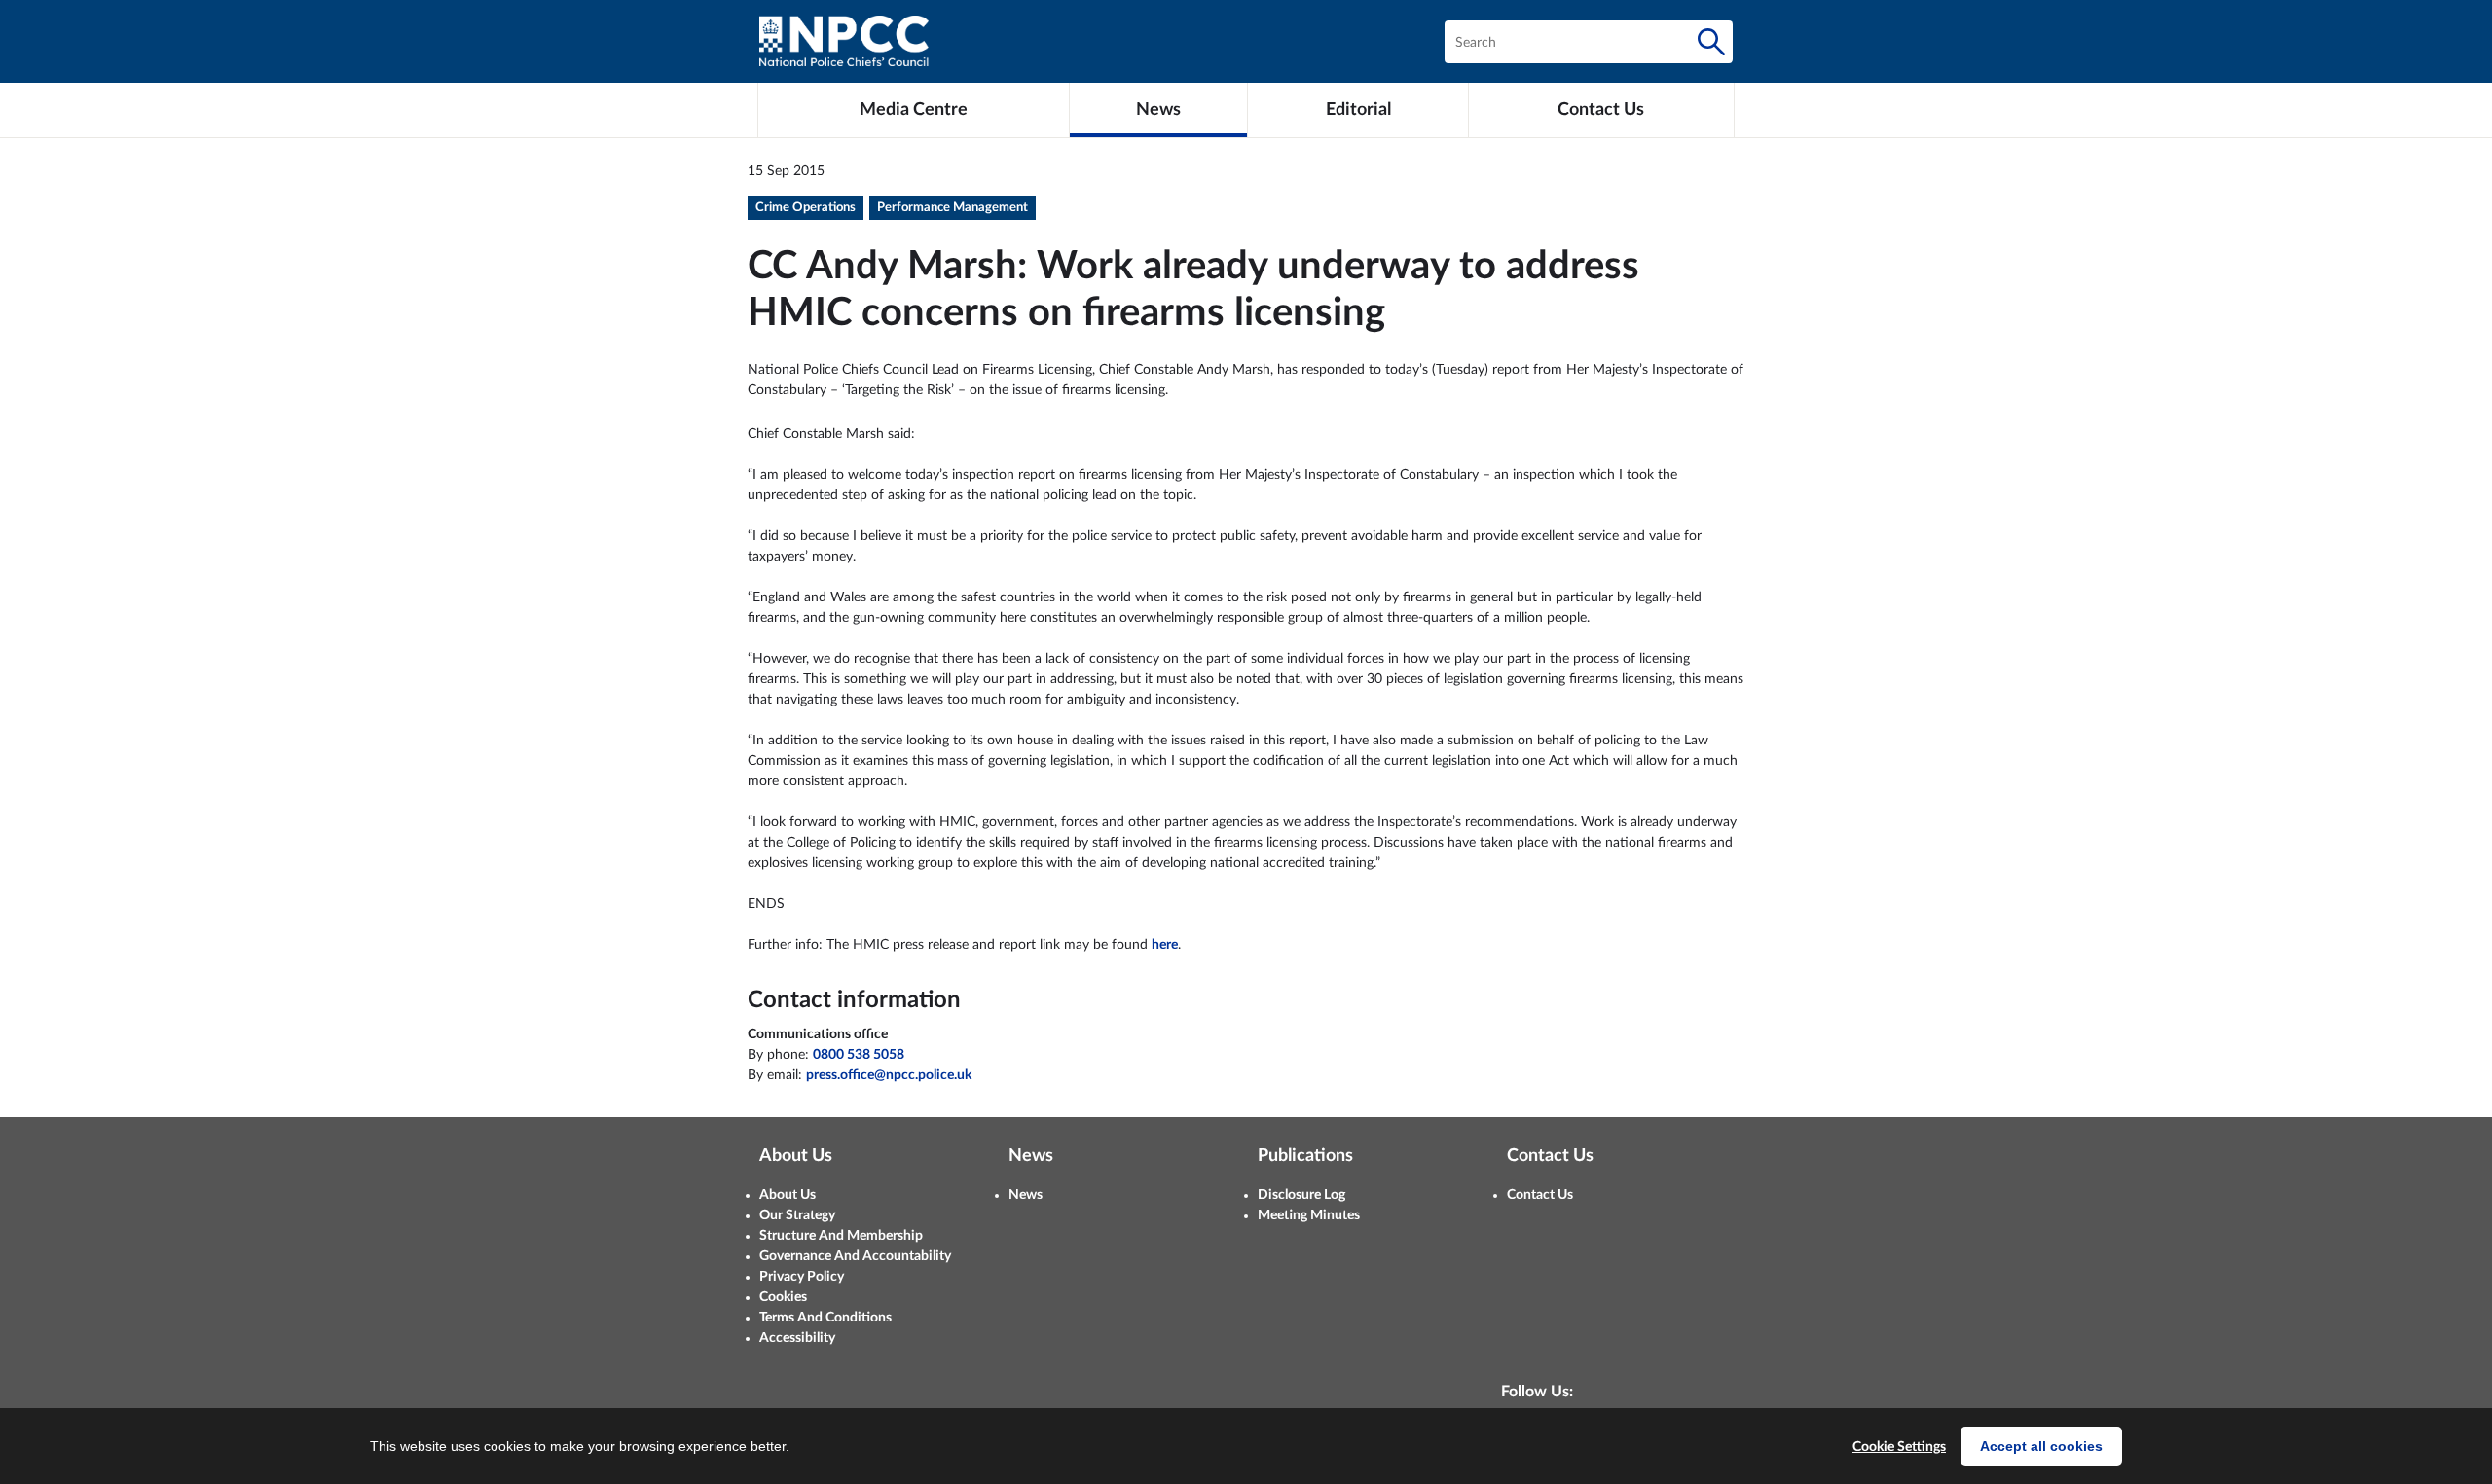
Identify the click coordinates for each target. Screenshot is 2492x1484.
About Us (788, 1195)
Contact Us (1540, 1195)
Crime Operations (806, 208)
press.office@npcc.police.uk (889, 1075)
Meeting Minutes (1309, 1215)
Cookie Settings (1899, 1447)
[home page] (844, 41)
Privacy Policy (802, 1277)
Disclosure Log (1301, 1195)
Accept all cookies (2041, 1446)
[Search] (1711, 42)
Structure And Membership (841, 1236)
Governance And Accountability (855, 1256)
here (1165, 945)
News (1026, 1195)
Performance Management (953, 208)
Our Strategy (797, 1215)
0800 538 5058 (859, 1055)
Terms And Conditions (825, 1318)
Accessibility (797, 1338)
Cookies (783, 1297)
